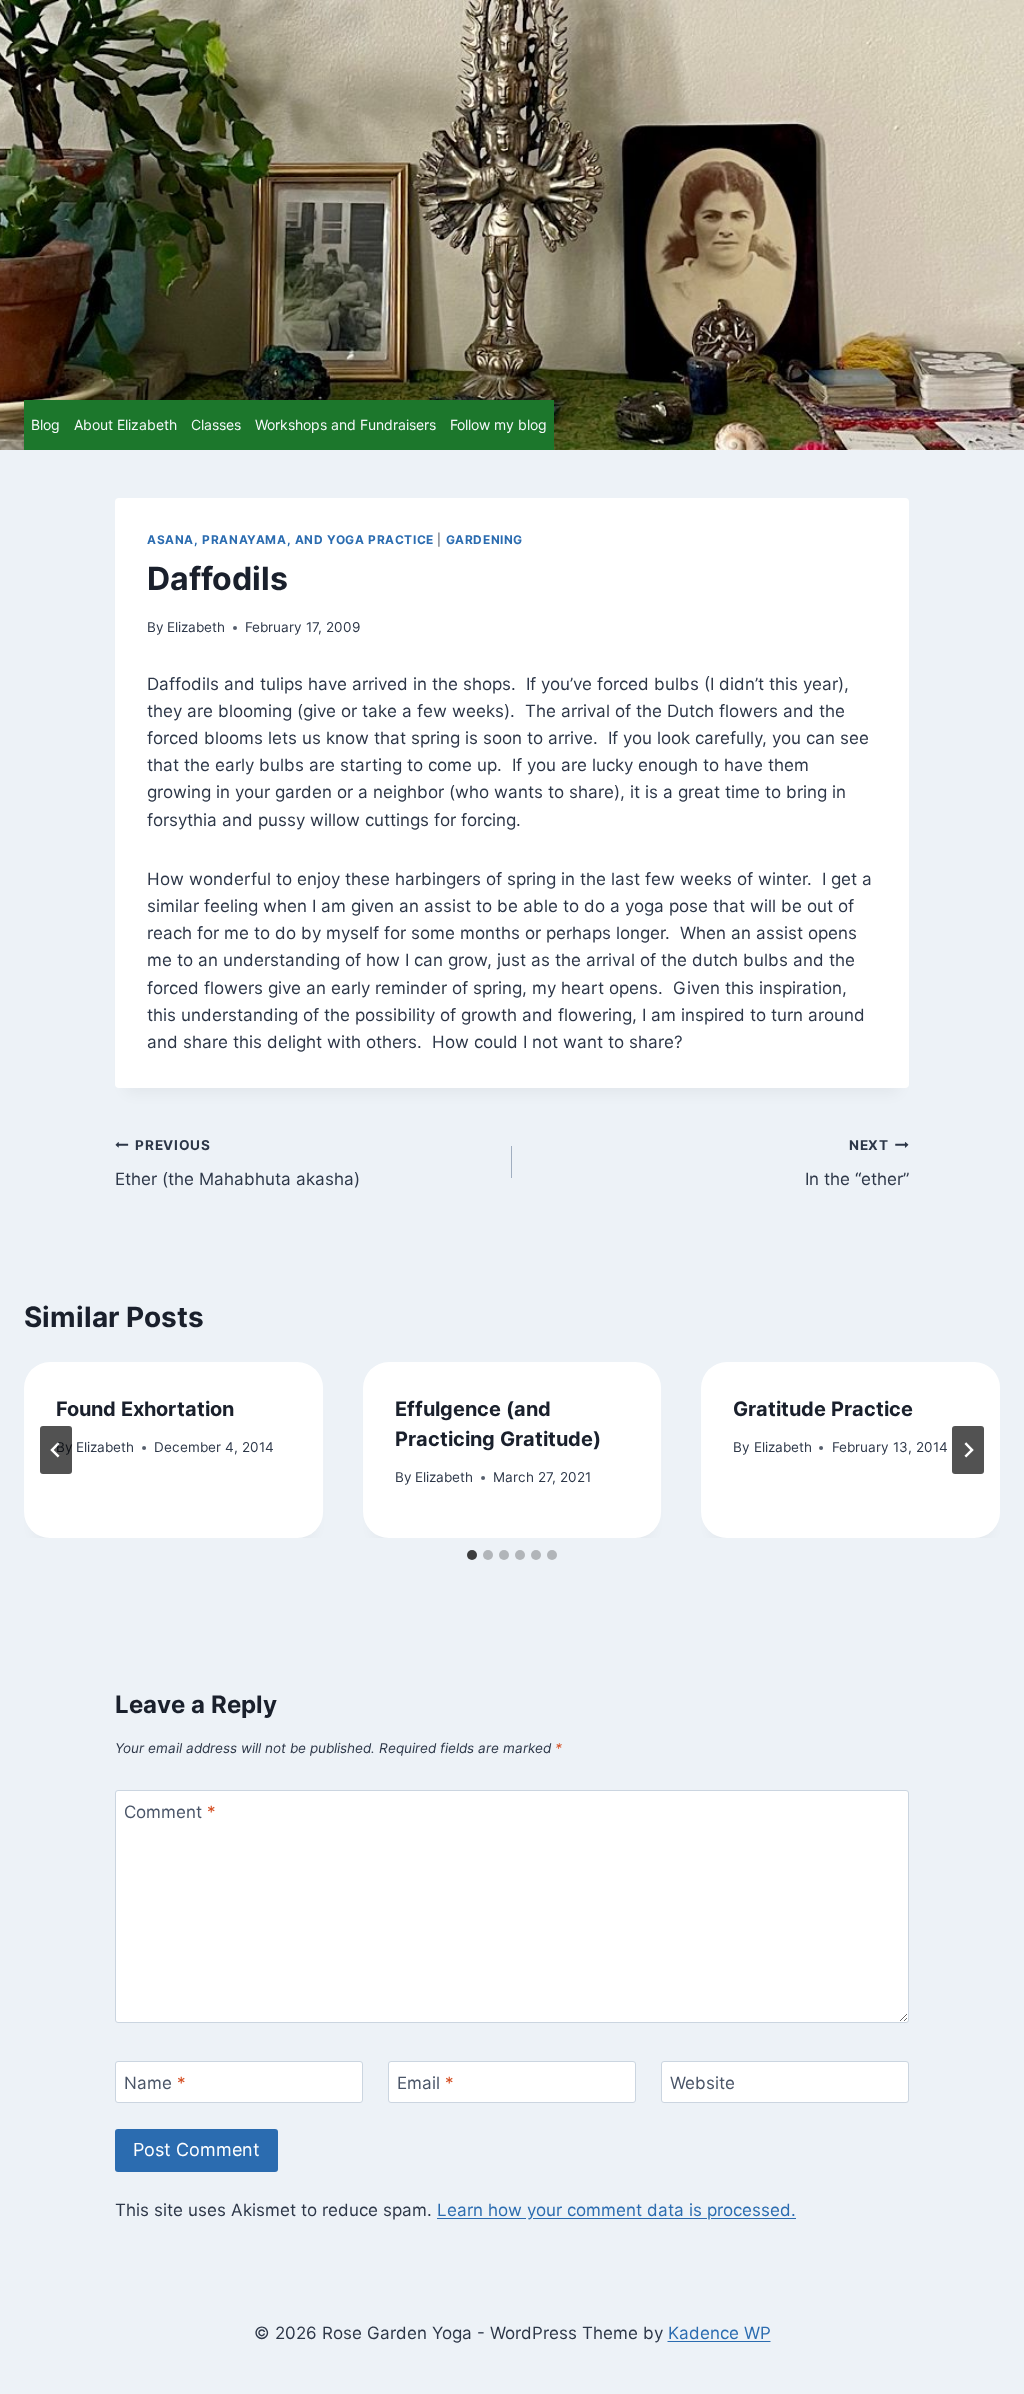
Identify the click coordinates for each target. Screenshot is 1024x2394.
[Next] (968, 1450)
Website (702, 2083)
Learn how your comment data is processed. (616, 2210)
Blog (45, 424)
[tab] (472, 1555)
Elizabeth (196, 627)
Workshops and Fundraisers (345, 424)
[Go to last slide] (56, 1450)
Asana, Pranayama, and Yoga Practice (290, 539)
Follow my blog (498, 424)
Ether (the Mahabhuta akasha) (237, 1163)
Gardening (484, 539)
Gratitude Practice (823, 1409)
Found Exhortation (145, 1409)
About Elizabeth (125, 424)
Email (425, 2083)
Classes (216, 424)
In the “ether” (857, 1163)
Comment (170, 1812)
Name (155, 2083)
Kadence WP (719, 2333)
